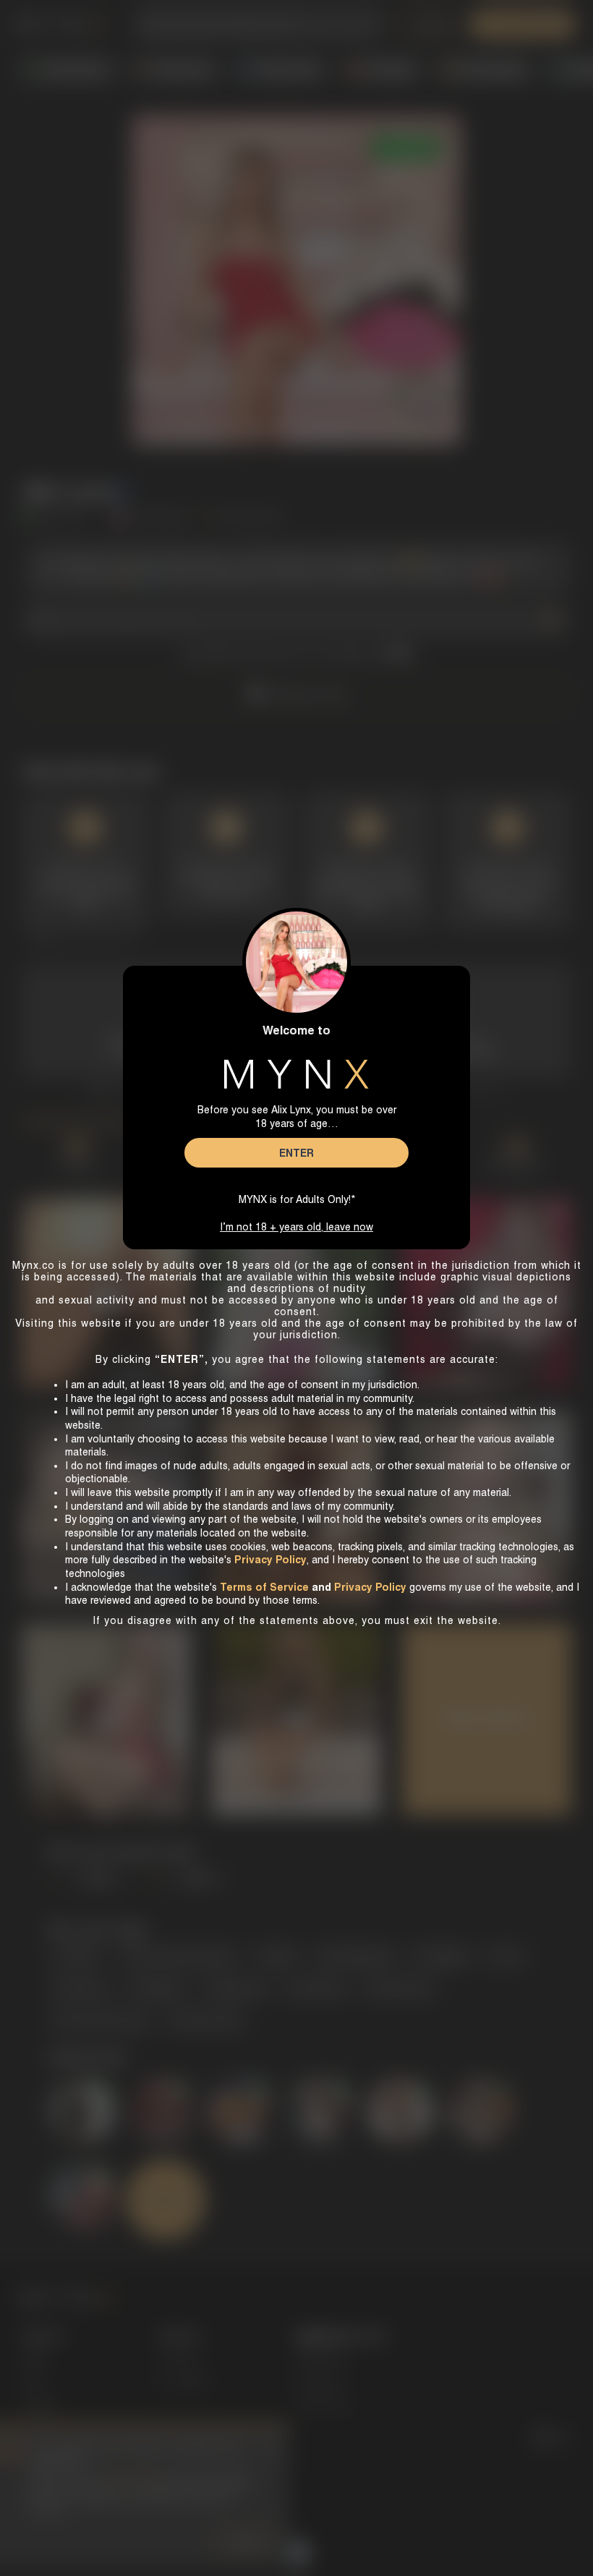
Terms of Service (264, 1587)
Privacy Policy (370, 1587)
